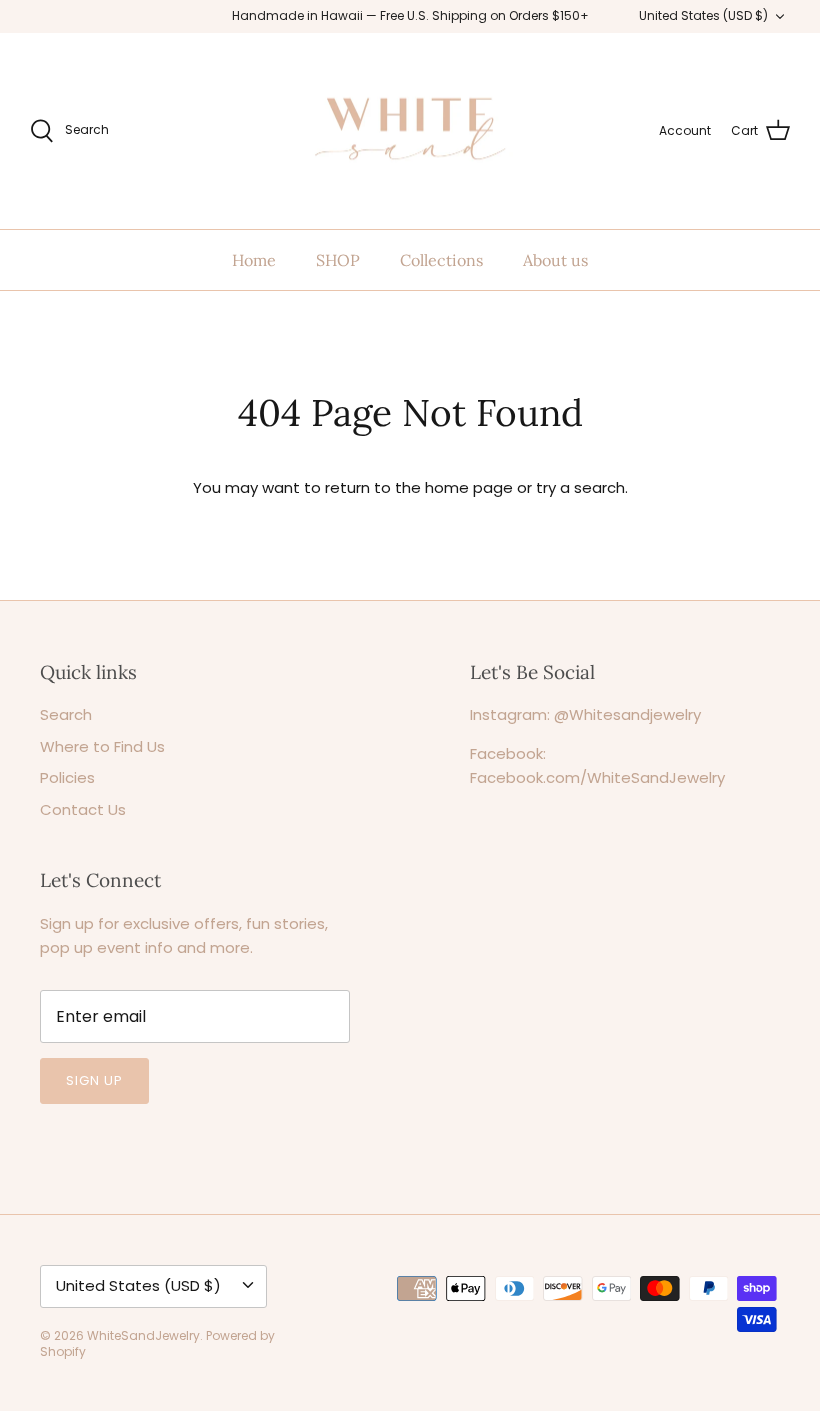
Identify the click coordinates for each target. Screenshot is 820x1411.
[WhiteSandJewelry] (410, 131)
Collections (441, 260)
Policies (67, 777)
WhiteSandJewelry (143, 1335)
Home (254, 260)
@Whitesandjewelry (627, 714)
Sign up (94, 1080)
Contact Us (83, 809)
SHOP (338, 260)
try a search (580, 487)
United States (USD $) (703, 15)
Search (66, 714)
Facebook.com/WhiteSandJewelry (597, 777)
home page (469, 487)
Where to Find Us (102, 746)
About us (555, 260)
